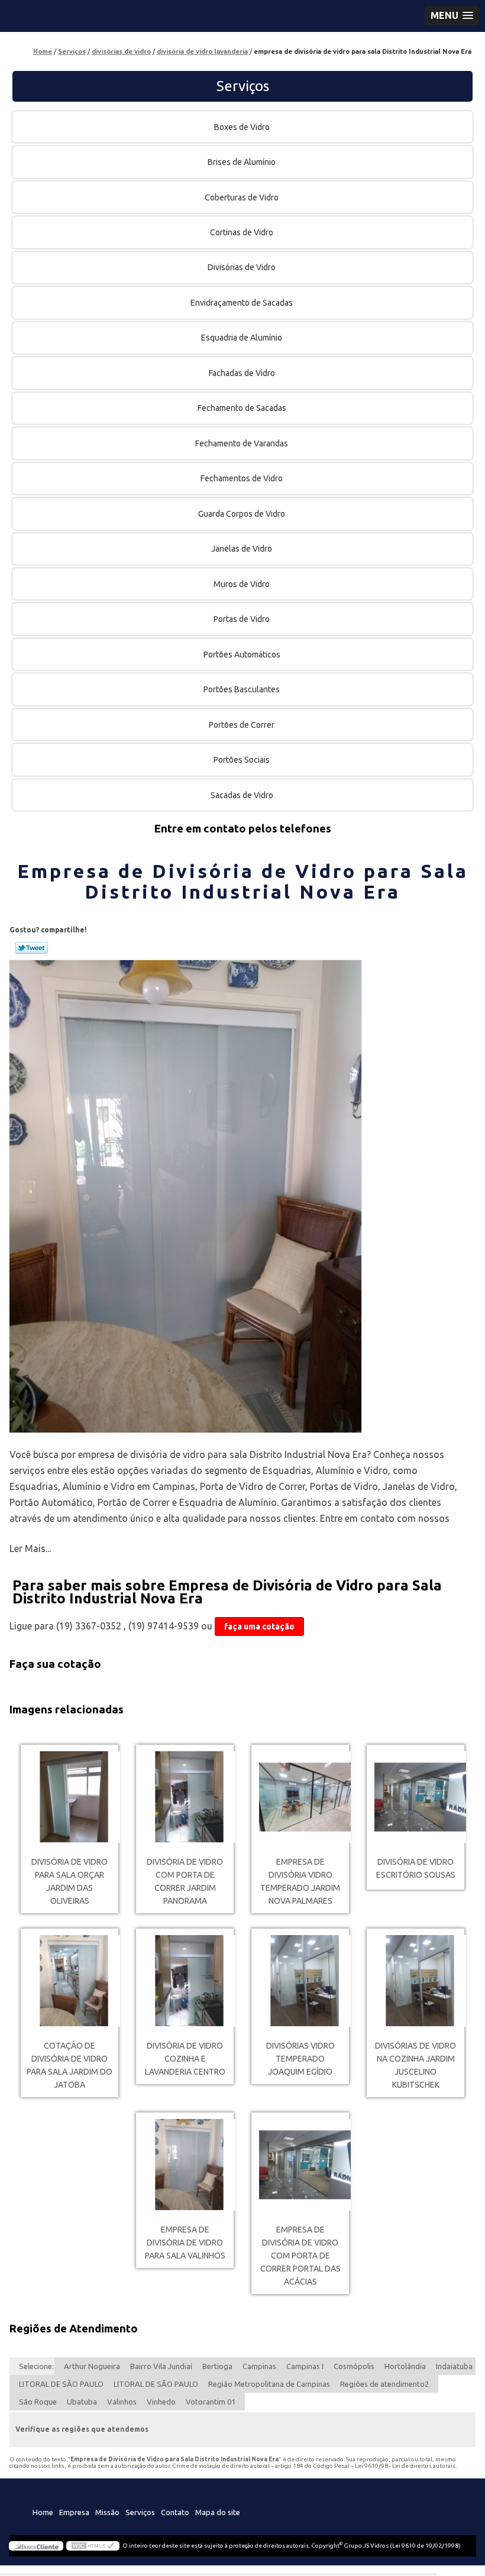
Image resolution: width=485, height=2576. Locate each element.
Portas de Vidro (242, 619)
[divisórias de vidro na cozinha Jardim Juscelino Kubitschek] (416, 1981)
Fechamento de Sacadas (242, 408)
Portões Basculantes (242, 689)
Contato (175, 2512)
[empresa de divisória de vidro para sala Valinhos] (185, 2165)
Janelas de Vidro (242, 549)
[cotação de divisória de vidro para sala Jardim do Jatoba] (69, 1981)
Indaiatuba (454, 2366)
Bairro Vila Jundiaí (161, 2366)
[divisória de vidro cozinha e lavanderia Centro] (185, 1981)
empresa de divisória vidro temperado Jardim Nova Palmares (300, 1881)
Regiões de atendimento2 (384, 2384)
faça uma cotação (259, 1626)
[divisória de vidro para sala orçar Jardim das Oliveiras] (69, 1797)
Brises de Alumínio (242, 162)
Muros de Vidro (242, 584)
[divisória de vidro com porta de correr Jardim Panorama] (185, 1797)
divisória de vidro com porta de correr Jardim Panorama (185, 1881)
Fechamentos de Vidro (242, 478)
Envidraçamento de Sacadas (242, 303)
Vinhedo (161, 2402)
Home (43, 2512)
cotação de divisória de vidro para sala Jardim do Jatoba (69, 2065)
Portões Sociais (242, 760)
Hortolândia (405, 2366)
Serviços (243, 86)
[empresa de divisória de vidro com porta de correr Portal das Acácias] (300, 2165)
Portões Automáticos (242, 654)
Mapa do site (218, 2512)
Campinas (259, 2366)
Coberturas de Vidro (242, 197)
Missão (107, 2512)
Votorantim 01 (211, 2402)
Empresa (74, 2512)
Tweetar (32, 948)
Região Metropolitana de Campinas (269, 2384)
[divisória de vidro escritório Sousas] (416, 1797)
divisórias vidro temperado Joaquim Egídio (300, 2059)
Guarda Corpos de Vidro (242, 514)
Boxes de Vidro (242, 127)
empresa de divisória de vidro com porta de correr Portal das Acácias (300, 2256)
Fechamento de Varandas (242, 443)
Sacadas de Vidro (242, 795)
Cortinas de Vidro (242, 232)
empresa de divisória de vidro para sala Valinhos (185, 2243)
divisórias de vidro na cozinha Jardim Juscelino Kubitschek (416, 2065)
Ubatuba (82, 2402)
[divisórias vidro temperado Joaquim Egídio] (300, 1981)
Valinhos (122, 2402)
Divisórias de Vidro (242, 267)
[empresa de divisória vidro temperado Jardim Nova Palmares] (300, 1797)
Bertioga (217, 2366)
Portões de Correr (242, 725)
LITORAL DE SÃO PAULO (61, 2384)
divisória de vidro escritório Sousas (416, 1868)
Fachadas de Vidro (242, 373)
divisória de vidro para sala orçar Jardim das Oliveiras (69, 1881)
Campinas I (305, 2366)
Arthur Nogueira (92, 2366)
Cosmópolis (354, 2366)
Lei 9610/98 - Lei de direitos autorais (405, 2466)
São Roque (38, 2402)
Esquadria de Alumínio (242, 338)
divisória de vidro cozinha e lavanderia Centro (185, 2059)
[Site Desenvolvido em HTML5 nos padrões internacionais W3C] (93, 2546)
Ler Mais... (30, 1548)
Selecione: (36, 2366)
